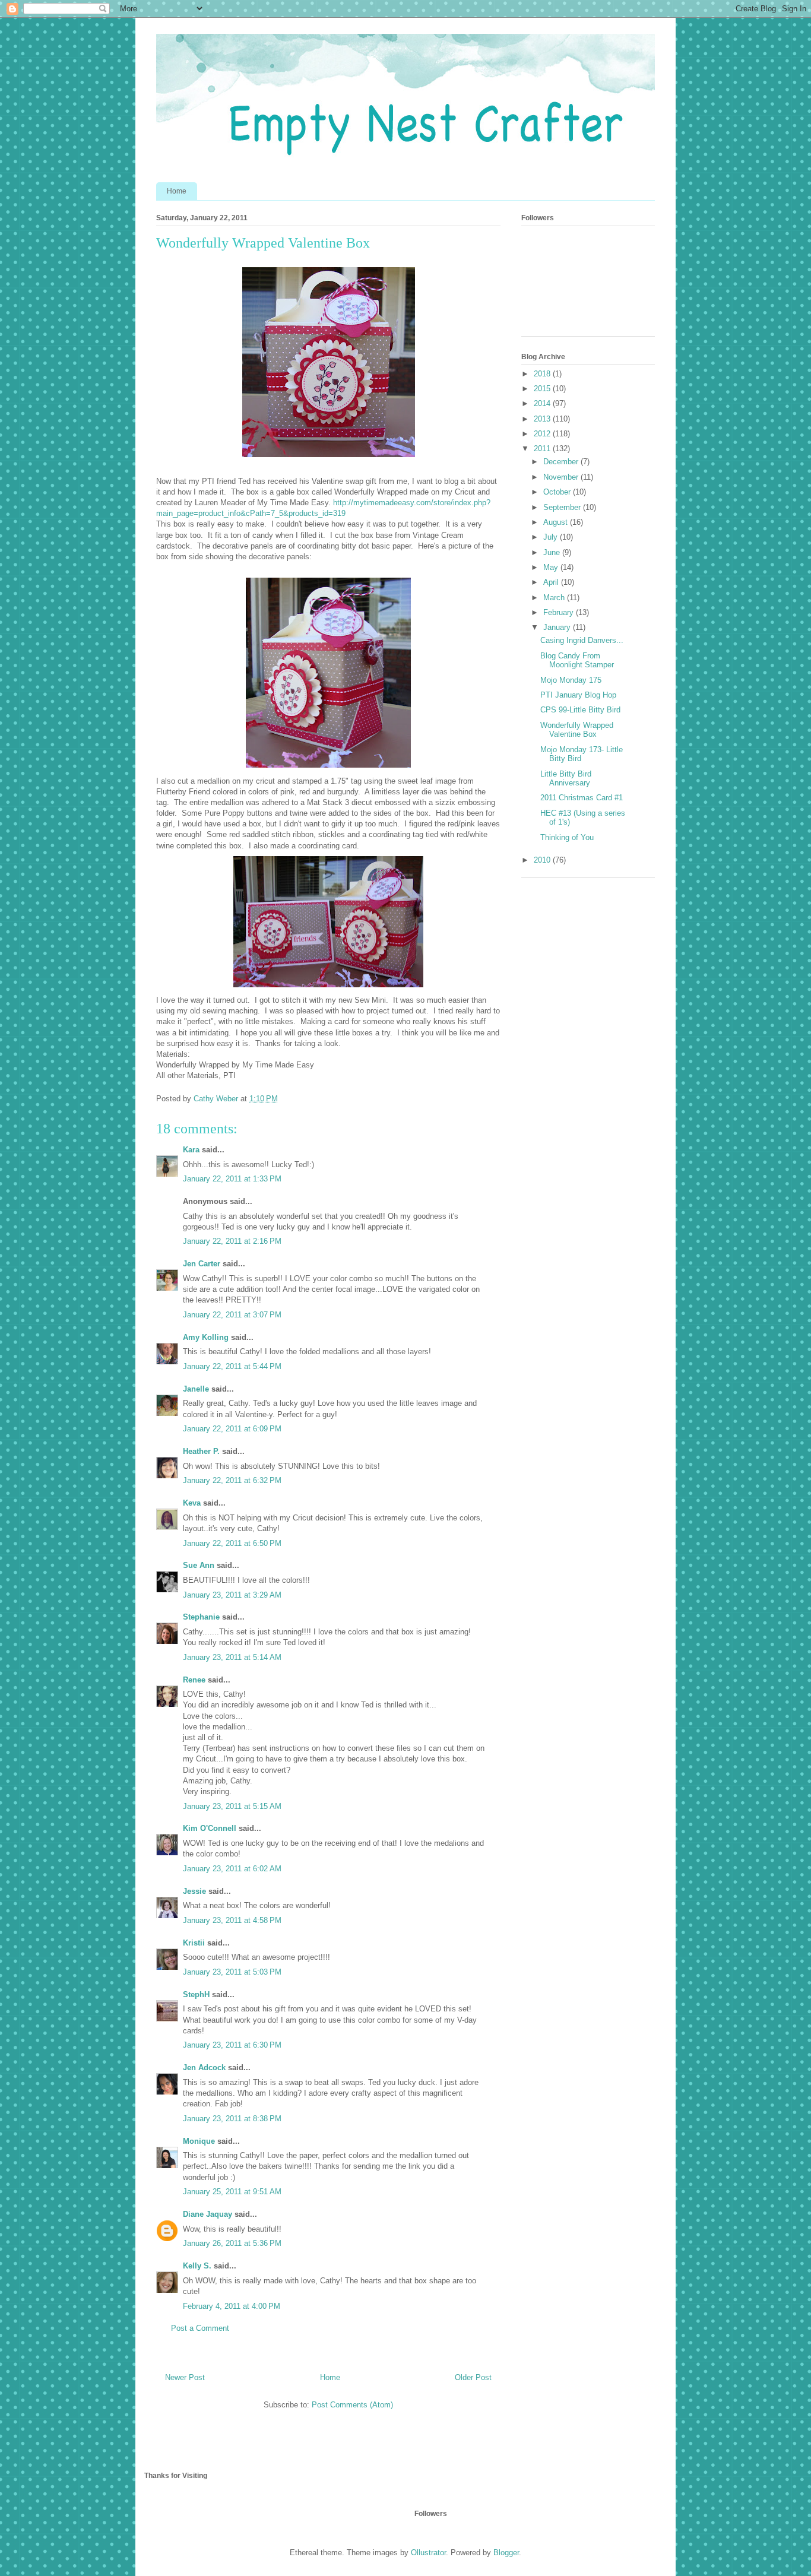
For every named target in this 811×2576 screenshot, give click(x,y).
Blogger (506, 2553)
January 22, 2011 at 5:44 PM (232, 1366)
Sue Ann (199, 1565)
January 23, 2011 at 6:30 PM (232, 2045)
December (562, 462)
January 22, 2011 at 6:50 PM (232, 1543)
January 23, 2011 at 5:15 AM (232, 1806)
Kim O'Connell (210, 1828)
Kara (191, 1150)
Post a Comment (200, 2328)
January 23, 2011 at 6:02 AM (232, 1869)
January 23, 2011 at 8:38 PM (232, 2119)
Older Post (473, 2377)
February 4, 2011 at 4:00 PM (232, 2306)
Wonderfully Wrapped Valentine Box (577, 730)
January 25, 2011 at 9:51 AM (232, 2192)
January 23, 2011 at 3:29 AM (232, 1595)
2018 (543, 374)
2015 (543, 389)
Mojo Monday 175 (571, 680)
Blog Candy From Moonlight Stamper (577, 660)
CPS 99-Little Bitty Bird (580, 710)
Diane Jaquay (207, 2214)
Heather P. (201, 1451)
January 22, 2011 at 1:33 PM (232, 1179)
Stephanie (201, 1617)
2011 (543, 449)
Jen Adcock (204, 2068)
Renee (194, 1680)
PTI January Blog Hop (578, 695)
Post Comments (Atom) (352, 2405)
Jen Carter (202, 1264)
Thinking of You (567, 837)
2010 (543, 860)
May (552, 567)
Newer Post (185, 2377)
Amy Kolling (206, 1337)
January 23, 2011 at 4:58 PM (232, 1920)
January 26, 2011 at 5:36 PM (232, 2243)
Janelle (196, 1389)
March (555, 598)
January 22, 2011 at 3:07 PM (232, 1315)
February (560, 612)
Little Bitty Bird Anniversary (566, 779)
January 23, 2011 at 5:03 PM (232, 1972)
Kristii (194, 1943)
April (552, 582)
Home (177, 191)
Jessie (194, 1891)
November (562, 477)
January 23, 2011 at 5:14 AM (232, 1657)
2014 (543, 403)
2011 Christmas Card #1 (582, 798)
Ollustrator (428, 2553)
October (558, 492)
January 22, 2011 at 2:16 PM (232, 1241)
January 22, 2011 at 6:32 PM (232, 1480)
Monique (199, 2141)
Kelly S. (197, 2266)
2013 (543, 419)
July (552, 537)
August (557, 522)
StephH (196, 1994)
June (553, 552)
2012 (543, 434)
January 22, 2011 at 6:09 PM (232, 1429)
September (563, 507)
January (558, 627)
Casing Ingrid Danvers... (582, 640)
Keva (192, 1503)
